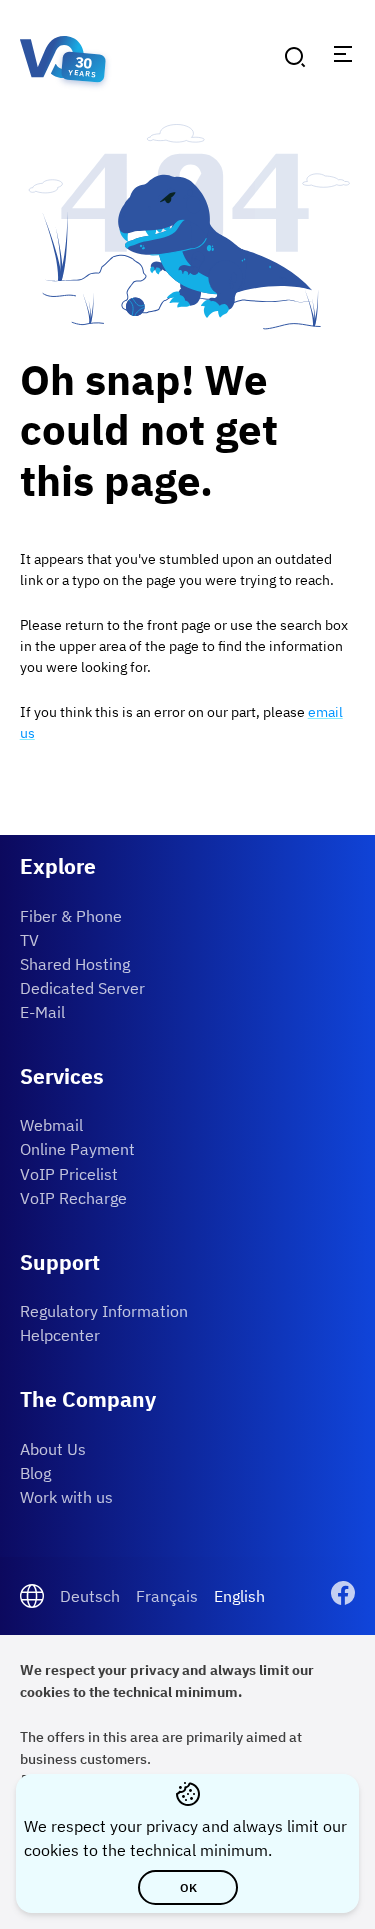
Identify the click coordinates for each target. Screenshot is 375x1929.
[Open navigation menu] (343, 54)
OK (187, 1887)
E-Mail (42, 1012)
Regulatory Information (104, 1311)
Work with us (66, 1497)
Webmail (51, 1125)
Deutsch (90, 1596)
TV (29, 940)
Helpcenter (60, 1335)
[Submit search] (295, 57)
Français (167, 1596)
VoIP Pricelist (69, 1174)
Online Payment (77, 1149)
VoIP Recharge (73, 1198)
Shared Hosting (75, 964)
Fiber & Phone (71, 916)
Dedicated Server (82, 988)
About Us (53, 1449)
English (239, 1596)
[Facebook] (343, 1596)
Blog (35, 1473)
